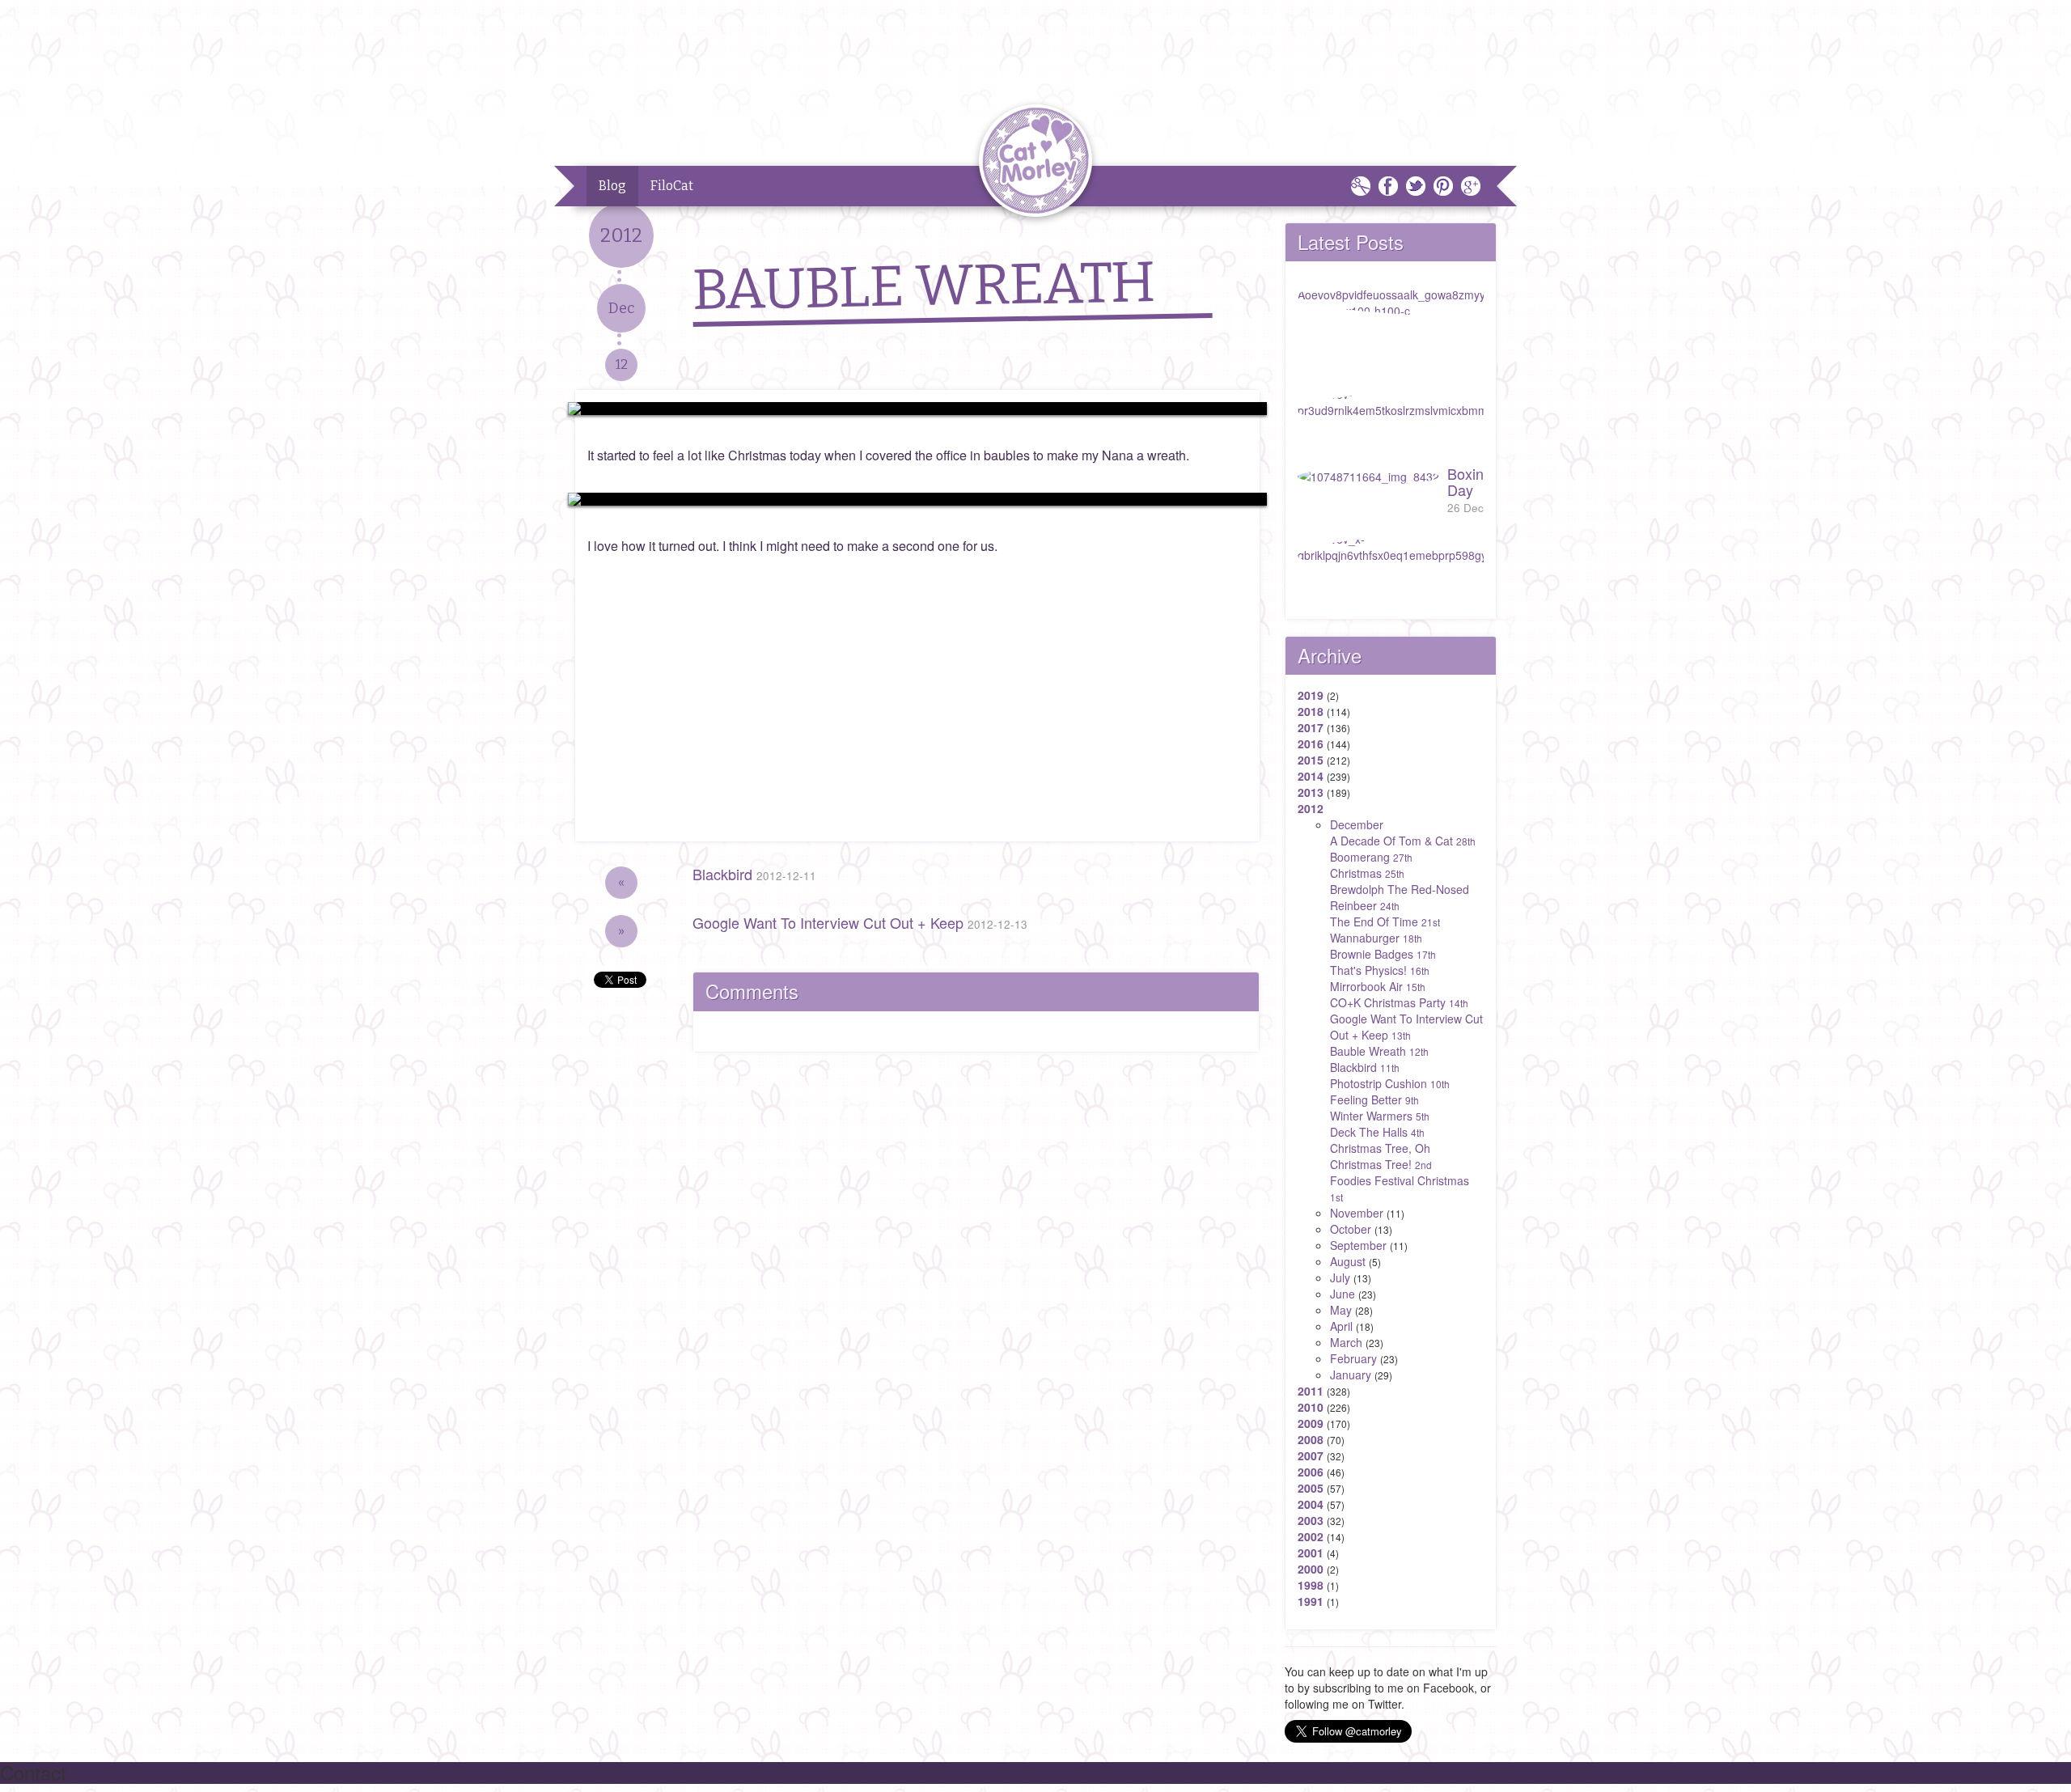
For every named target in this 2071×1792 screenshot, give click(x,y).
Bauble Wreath (1379, 1051)
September (1358, 1245)
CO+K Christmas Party (1399, 1002)
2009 (1311, 1423)
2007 (1311, 1455)
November (1357, 1213)
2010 (1311, 1407)
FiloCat (672, 186)
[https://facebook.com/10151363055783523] (917, 499)
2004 (1311, 1504)
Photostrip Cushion (1390, 1083)
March (1346, 1342)
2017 (1311, 727)
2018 (1311, 711)
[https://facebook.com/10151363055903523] (917, 409)
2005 (1311, 1488)
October (1351, 1229)
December (1357, 824)
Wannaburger (1376, 938)
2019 (1311, 695)
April (1341, 1326)
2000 (1311, 1569)
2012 (1311, 808)
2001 (1311, 1553)
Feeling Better (1374, 1099)
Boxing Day (1470, 489)
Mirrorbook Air (1378, 986)
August (1348, 1261)
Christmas (1367, 873)
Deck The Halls (1377, 1132)
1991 (1311, 1601)
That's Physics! (1380, 970)
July (1340, 1277)
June (1343, 1294)
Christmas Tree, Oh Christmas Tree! (1381, 1156)
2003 (1311, 1520)
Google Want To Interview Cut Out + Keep (860, 922)
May (1341, 1310)
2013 (1311, 792)
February (1353, 1358)
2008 (1311, 1439)
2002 (1311, 1536)
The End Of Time (1385, 921)
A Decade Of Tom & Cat (1403, 841)
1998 (1311, 1585)
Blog (612, 186)
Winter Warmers (1380, 1116)
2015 (1311, 760)
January (1351, 1375)
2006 (1311, 1472)
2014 (1311, 776)
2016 (1311, 743)
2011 (1311, 1391)
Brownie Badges (1383, 954)
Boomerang (1371, 857)
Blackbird (754, 874)
